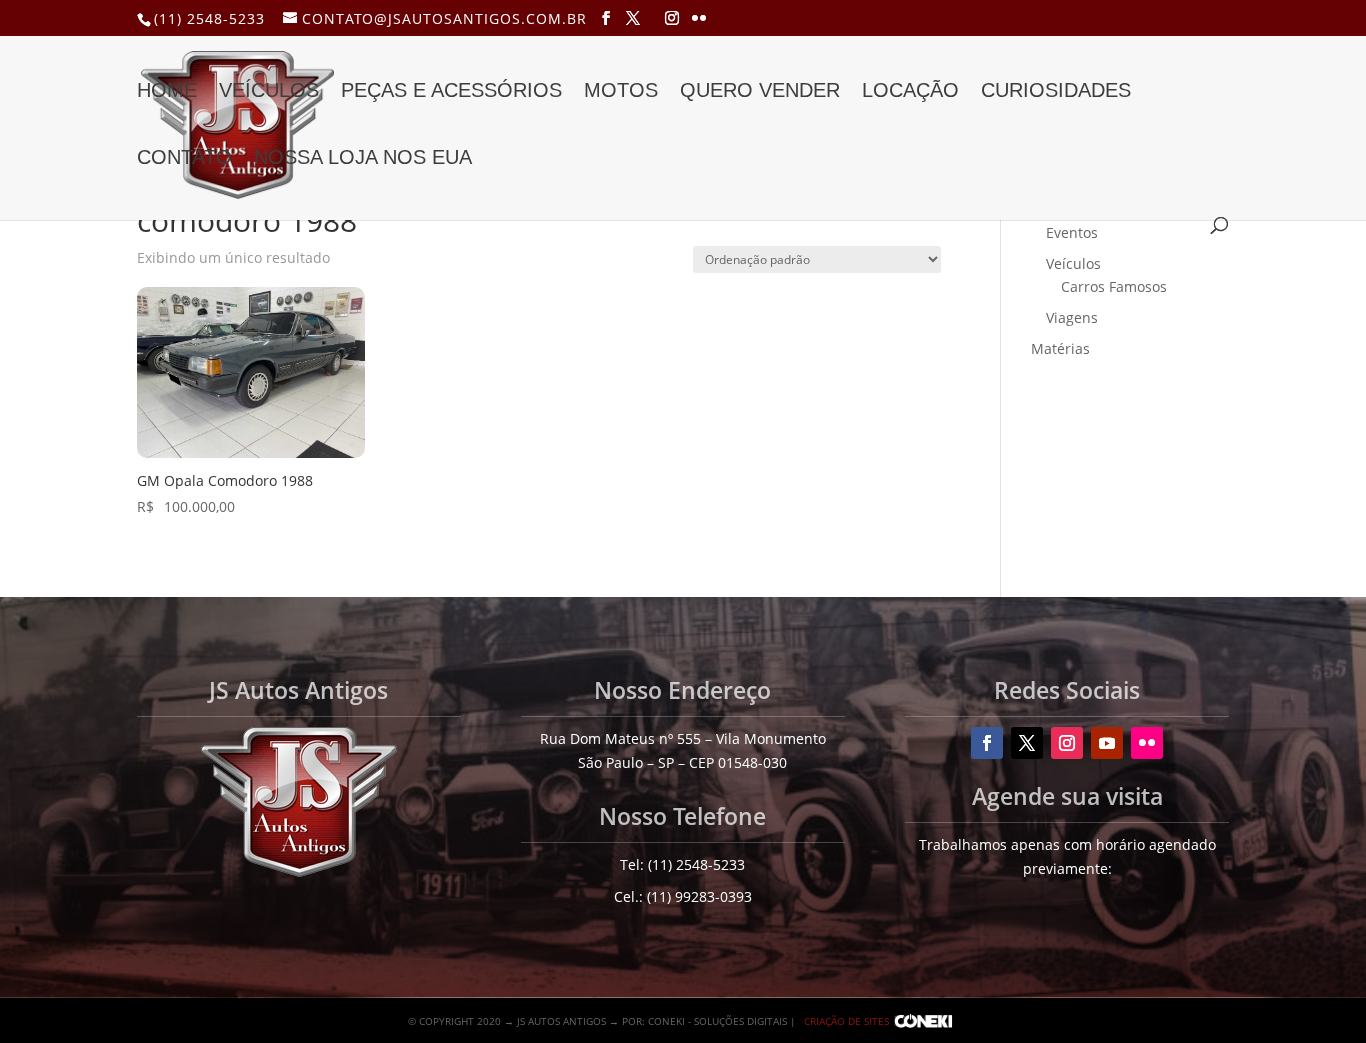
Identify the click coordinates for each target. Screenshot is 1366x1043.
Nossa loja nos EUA (363, 159)
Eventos (1072, 232)
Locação (910, 92)
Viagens (1072, 317)
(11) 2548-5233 (209, 18)
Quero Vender (760, 92)
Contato (184, 159)
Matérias (1060, 348)
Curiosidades (1056, 92)
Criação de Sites (846, 1021)
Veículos (269, 92)
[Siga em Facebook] (987, 743)
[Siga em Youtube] (1107, 743)
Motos (621, 92)
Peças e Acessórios (451, 92)
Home (167, 92)
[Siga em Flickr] (1147, 743)
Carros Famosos (1114, 286)
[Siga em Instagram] (1067, 743)
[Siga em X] (1027, 743)
